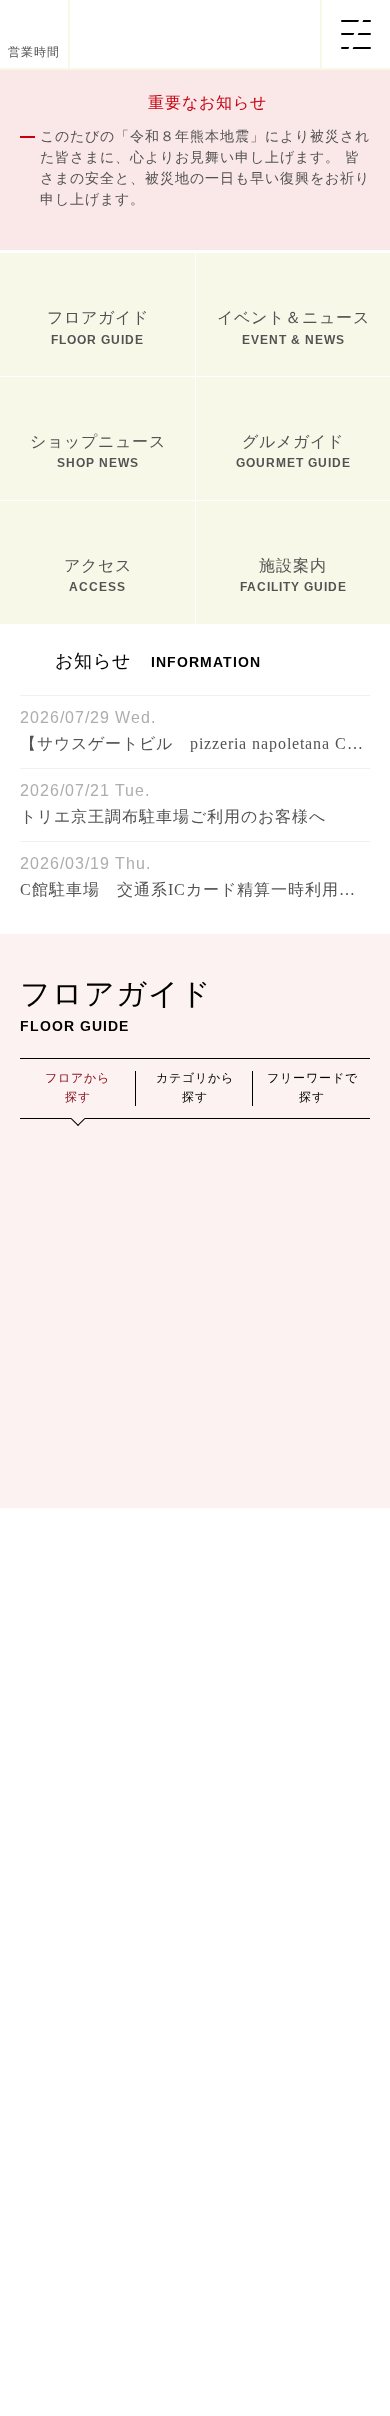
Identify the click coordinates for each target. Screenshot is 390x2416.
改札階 (104, 1525)
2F (195, 1661)
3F (314, 1661)
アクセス (98, 887)
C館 (314, 1475)
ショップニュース (98, 763)
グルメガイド (293, 763)
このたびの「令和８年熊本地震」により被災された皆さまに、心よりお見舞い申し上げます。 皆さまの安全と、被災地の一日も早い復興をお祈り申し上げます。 (205, 168)
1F (76, 1661)
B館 (195, 1475)
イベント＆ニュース (293, 639)
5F (195, 1738)
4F (76, 1738)
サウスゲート (286, 1525)
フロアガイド (98, 639)
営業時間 (34, 52)
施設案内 (293, 887)
